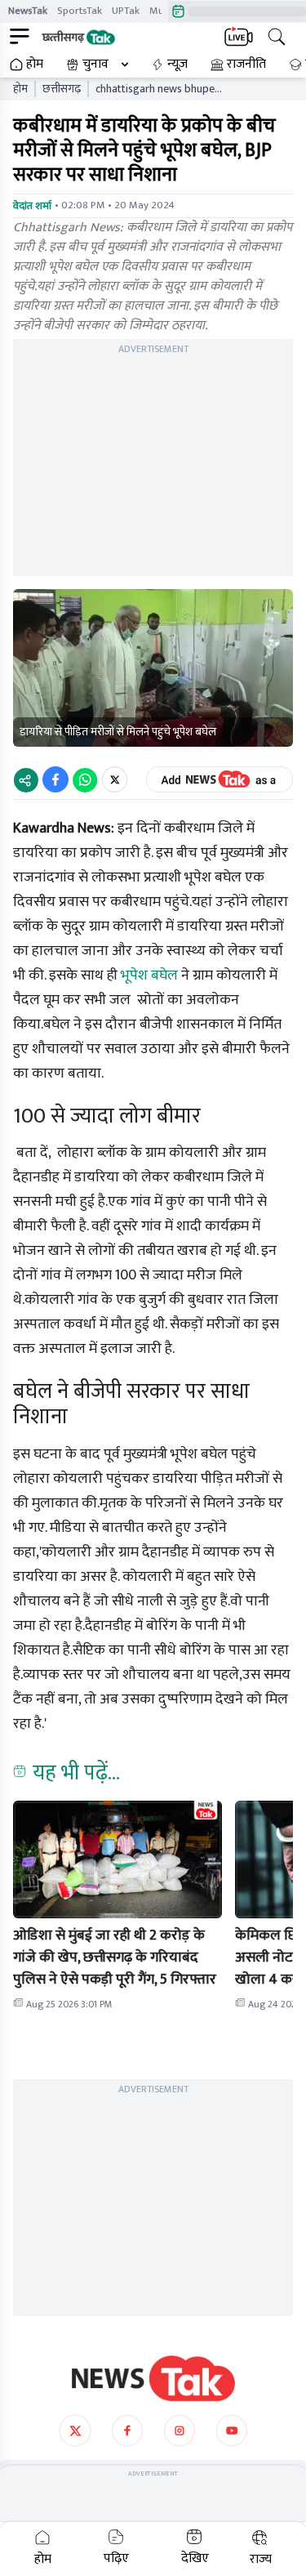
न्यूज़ (177, 65)
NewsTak (28, 11)
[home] (153, 2378)
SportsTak (80, 11)
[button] (118, 1859)
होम (35, 65)
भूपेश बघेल (149, 975)
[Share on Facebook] (55, 779)
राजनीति (246, 65)
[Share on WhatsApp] (85, 779)
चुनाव (95, 65)
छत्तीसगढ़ (62, 89)
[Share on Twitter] (115, 779)
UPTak (126, 11)
